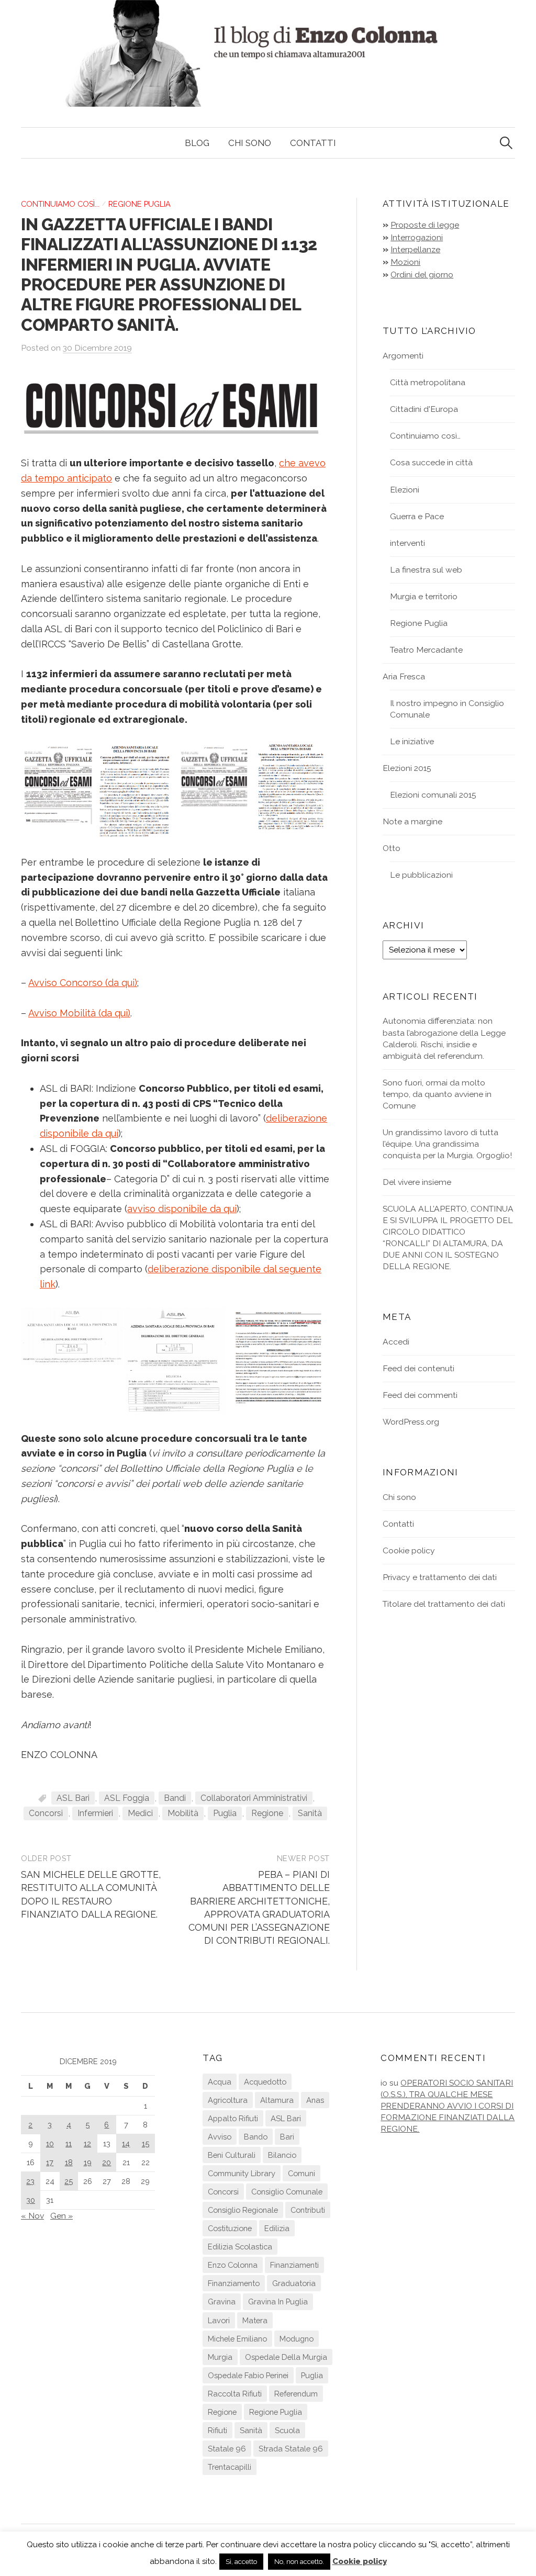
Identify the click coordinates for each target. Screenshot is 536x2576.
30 (31, 2200)
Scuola (287, 2430)
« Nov (32, 2216)
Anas (315, 2100)
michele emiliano (237, 2339)
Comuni (301, 2173)
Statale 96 (227, 2449)
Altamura (277, 2100)
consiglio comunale (287, 2192)
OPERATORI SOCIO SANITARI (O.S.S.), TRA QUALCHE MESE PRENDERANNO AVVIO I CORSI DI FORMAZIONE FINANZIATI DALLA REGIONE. (448, 2106)
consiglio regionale (243, 2210)
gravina (222, 2301)
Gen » (62, 2216)
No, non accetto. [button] (299, 2562)
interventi (407, 543)
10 (50, 2143)
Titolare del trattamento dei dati (444, 1604)
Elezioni (405, 490)
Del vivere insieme (417, 1182)
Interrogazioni (417, 237)
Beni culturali (232, 2155)
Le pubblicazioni (421, 875)
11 (69, 2143)
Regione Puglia (139, 204)
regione (267, 1813)
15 (146, 2143)
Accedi (396, 1342)
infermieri (95, 1813)
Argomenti (403, 356)
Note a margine (412, 821)
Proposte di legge (425, 225)
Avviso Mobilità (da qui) (79, 1013)
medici (140, 1813)
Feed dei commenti (420, 1395)
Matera (255, 2320)
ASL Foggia (127, 1798)
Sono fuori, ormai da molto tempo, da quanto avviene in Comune (437, 1094)
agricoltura (228, 2100)
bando (256, 2137)
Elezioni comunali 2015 (433, 795)
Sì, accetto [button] (241, 2562)
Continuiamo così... (60, 204)
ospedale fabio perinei (248, 2375)
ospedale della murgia (286, 2357)
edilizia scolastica (240, 2247)
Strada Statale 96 (291, 2449)
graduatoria (294, 2283)
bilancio (282, 2155)
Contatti (313, 143)
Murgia (220, 2357)
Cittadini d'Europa (424, 409)
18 (69, 2162)
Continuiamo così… (425, 436)
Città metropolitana (428, 382)
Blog (197, 143)
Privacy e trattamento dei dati (440, 1577)
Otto (392, 848)
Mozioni (405, 262)
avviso (220, 2137)
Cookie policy (409, 1550)
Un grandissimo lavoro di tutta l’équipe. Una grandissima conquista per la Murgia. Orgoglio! (447, 1144)
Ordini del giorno (422, 275)
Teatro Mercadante (426, 650)
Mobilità (183, 1813)
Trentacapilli (230, 2467)
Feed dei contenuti (418, 1368)
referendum (296, 2394)
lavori (219, 2320)
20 (107, 2162)
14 (126, 2143)
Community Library (242, 2173)
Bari (287, 2137)
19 (88, 2162)
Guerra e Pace (417, 516)
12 (87, 2143)
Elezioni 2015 (407, 768)
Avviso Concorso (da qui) (83, 983)
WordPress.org (411, 1422)
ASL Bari (73, 1798)
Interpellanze (415, 249)
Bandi (175, 1798)
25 (69, 2181)
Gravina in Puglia (278, 2301)
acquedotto (265, 2082)
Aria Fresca (404, 676)
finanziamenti (294, 2265)
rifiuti (217, 2430)
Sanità (310, 1813)
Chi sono (250, 143)
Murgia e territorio (424, 596)
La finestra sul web (426, 570)
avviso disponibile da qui (182, 1209)
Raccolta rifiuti (235, 2394)
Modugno (297, 2339)
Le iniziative (412, 741)
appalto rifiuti (233, 2118)
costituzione (230, 2228)
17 (50, 2162)
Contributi (308, 2210)
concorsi (46, 1813)
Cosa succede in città (431, 462)
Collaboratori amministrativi (254, 1798)
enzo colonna (233, 2265)
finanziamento (234, 2283)
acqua (220, 2082)
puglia (225, 1813)
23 (30, 2181)
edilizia (277, 2228)
